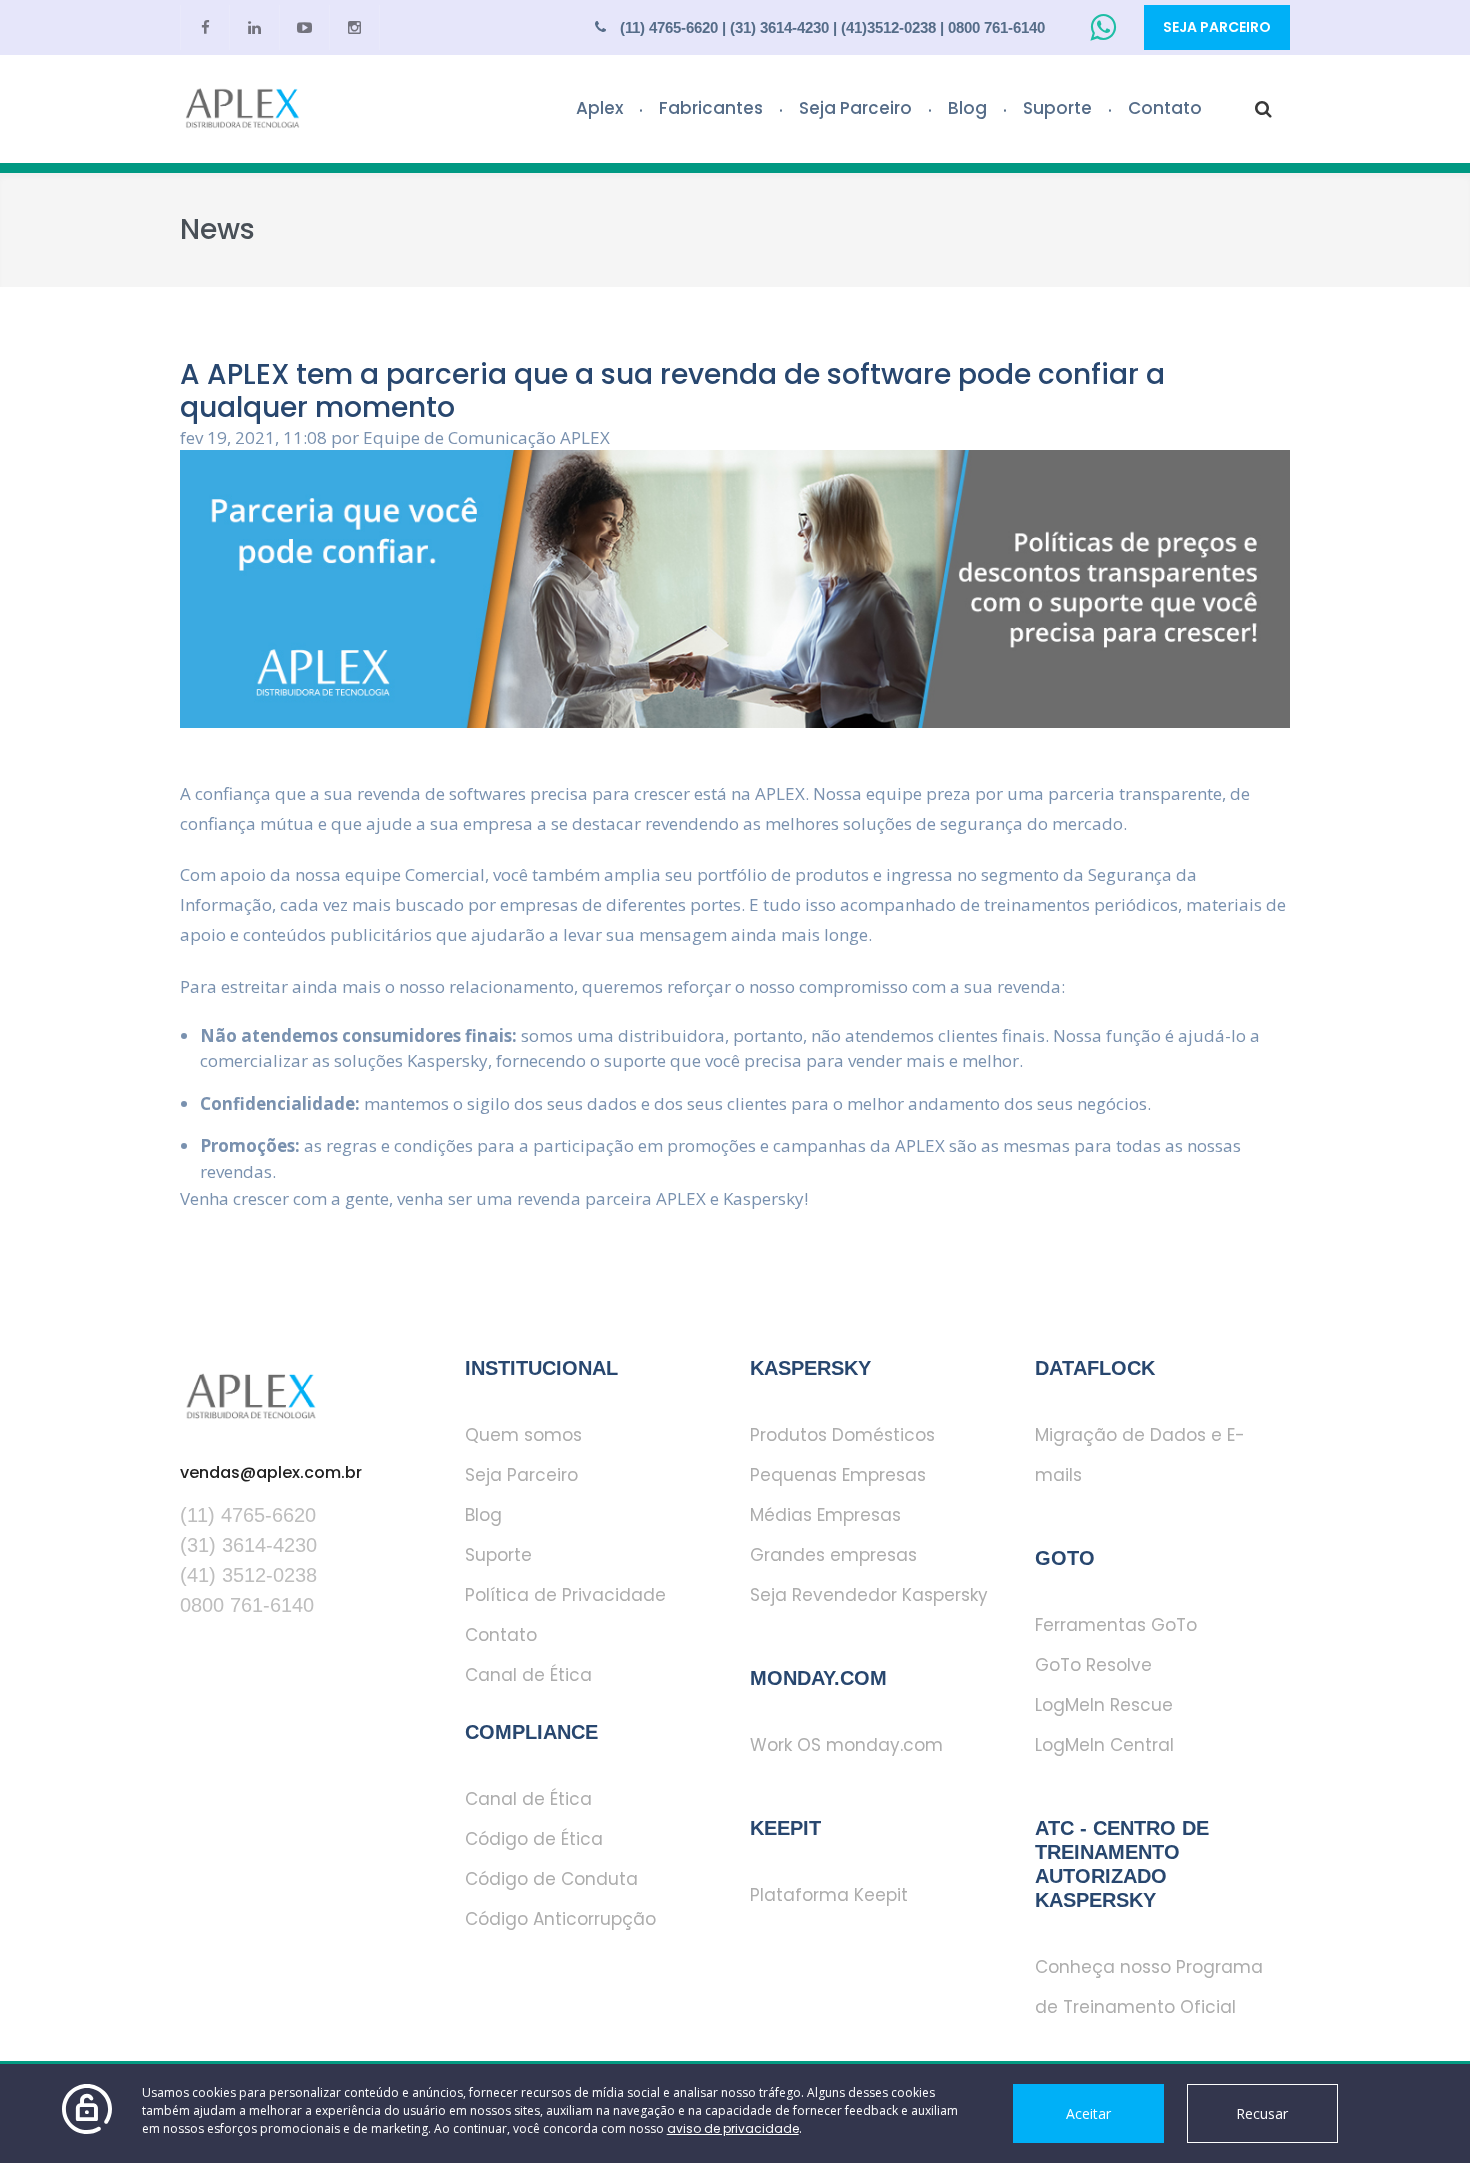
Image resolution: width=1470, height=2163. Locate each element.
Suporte (1057, 108)
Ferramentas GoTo (1116, 1625)
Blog (967, 108)
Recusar (1262, 2113)
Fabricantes (711, 108)
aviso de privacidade (733, 2128)
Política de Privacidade (565, 1595)
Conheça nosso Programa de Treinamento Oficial (1149, 1987)
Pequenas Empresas (838, 1475)
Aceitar (1088, 2113)
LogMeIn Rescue (1104, 1705)
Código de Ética (534, 1839)
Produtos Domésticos (842, 1435)
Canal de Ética (528, 1675)
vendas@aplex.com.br (271, 1472)
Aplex (599, 108)
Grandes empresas (833, 1555)
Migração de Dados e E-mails (1140, 1455)
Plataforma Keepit (829, 1895)
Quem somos (523, 1435)
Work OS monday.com (846, 1745)
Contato (1165, 108)
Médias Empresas (825, 1515)
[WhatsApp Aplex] (1107, 27)
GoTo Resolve (1093, 1665)
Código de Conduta (551, 1879)
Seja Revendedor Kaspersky (869, 1595)
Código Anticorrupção (560, 1919)
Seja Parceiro (1217, 27)
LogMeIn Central (1104, 1745)
